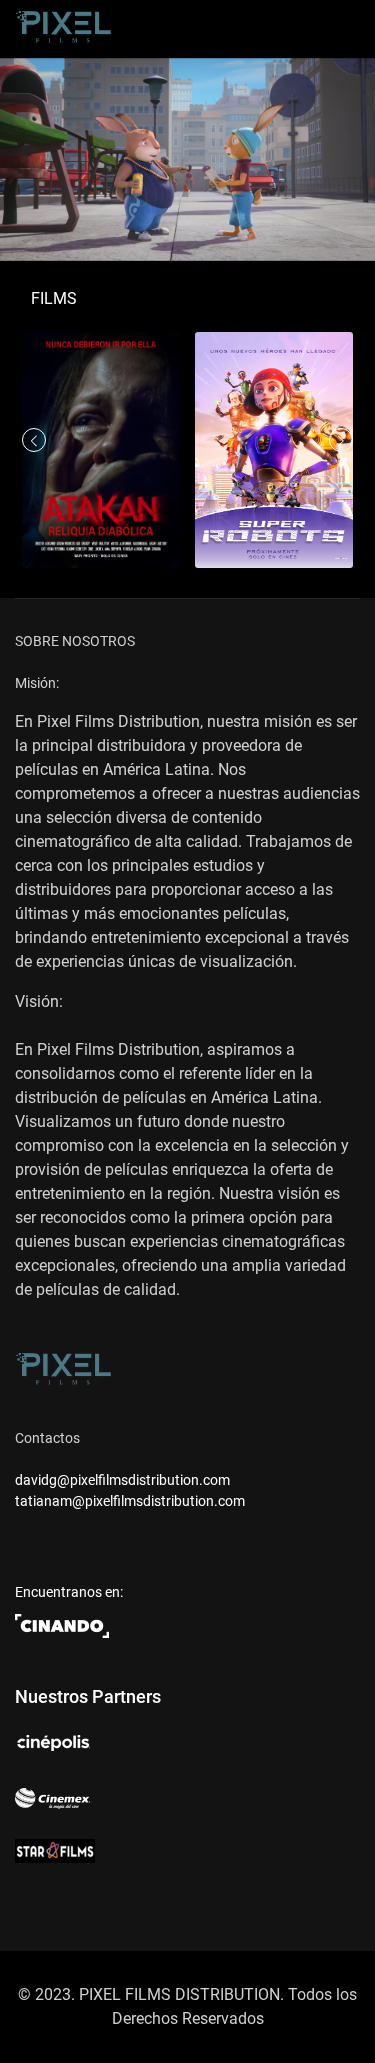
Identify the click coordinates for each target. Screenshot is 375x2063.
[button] (341, 440)
